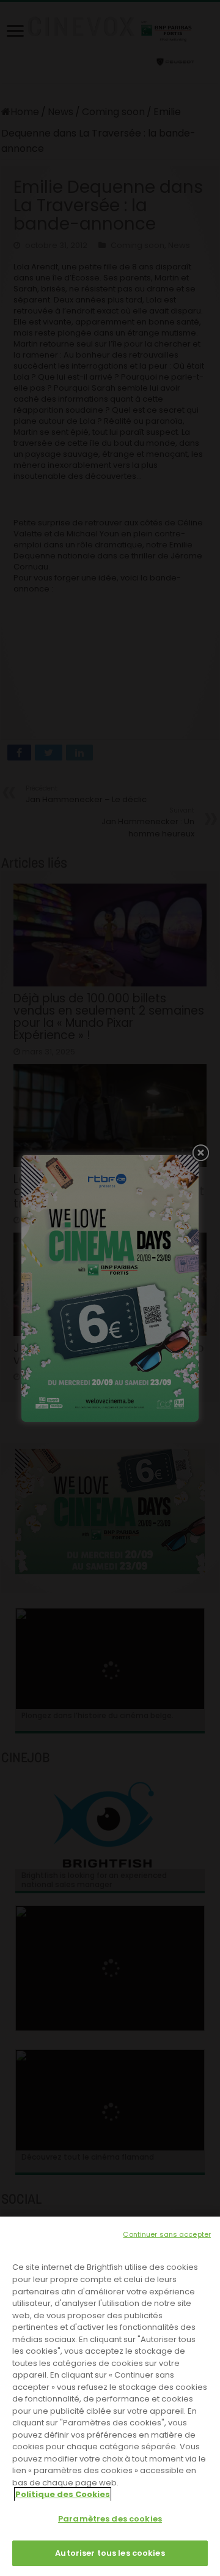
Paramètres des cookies (110, 2519)
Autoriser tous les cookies (110, 2553)
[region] (110, 2396)
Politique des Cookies (63, 2494)
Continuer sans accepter (167, 2234)
